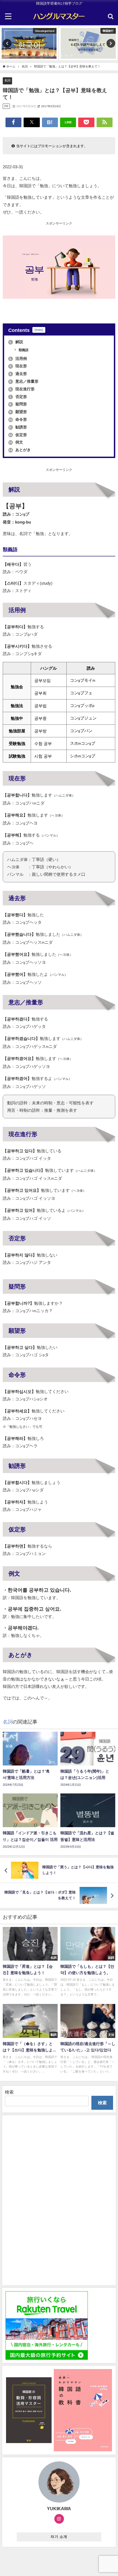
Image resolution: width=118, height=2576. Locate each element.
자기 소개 (59, 2537)
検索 (9, 2092)
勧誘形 (18, 427)
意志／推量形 (24, 381)
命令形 (18, 419)
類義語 (23, 350)
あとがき (20, 450)
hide (39, 330)
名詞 (7, 80)
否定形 (18, 397)
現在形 (18, 366)
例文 (16, 442)
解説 (16, 342)
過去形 (18, 374)
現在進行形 (22, 389)
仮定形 (18, 435)
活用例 (18, 359)
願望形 (18, 412)
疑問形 (18, 404)
